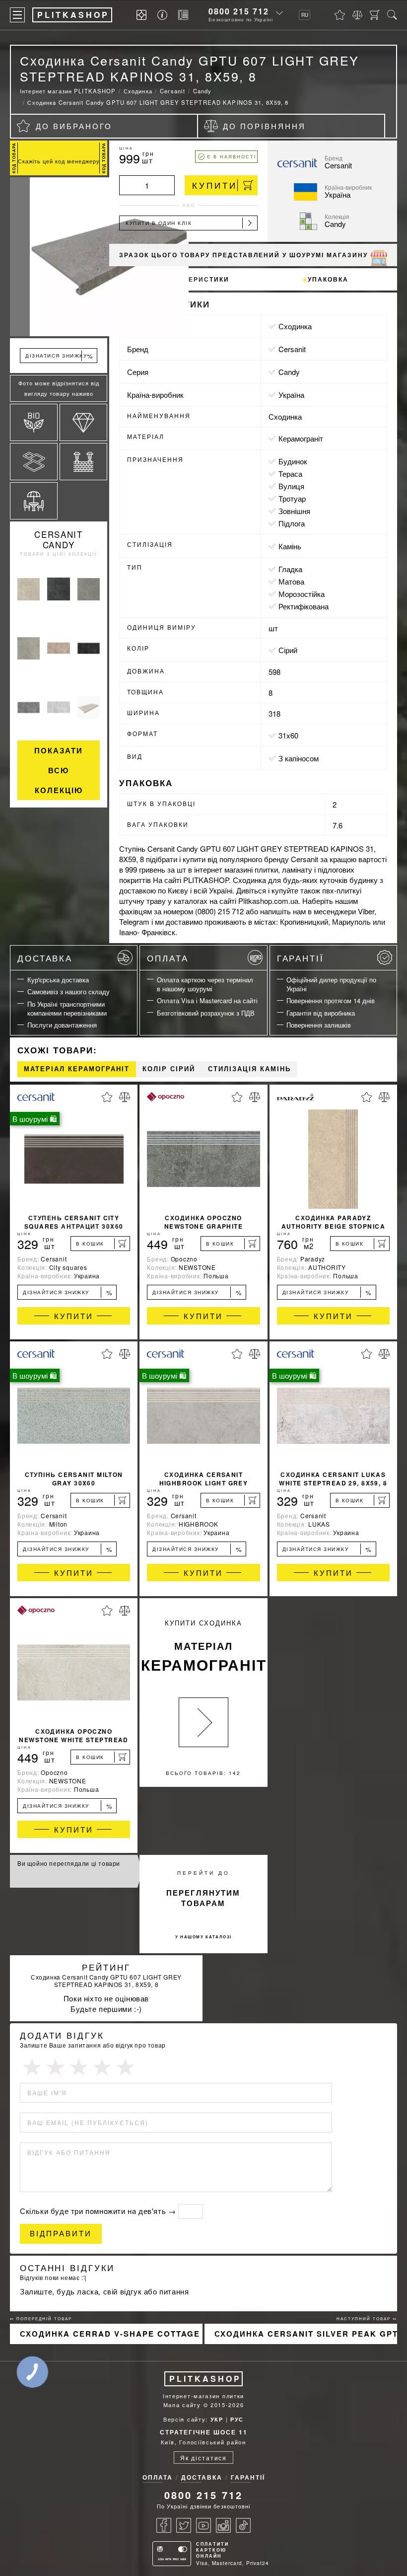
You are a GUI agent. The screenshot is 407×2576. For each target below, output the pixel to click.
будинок (293, 461)
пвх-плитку (341, 890)
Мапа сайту (182, 2405)
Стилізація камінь (249, 1069)
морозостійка (302, 594)
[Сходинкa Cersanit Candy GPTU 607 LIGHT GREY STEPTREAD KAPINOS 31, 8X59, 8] (59, 257)
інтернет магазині (223, 869)
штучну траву (142, 901)
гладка (290, 569)
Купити (215, 185)
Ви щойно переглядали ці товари (69, 1863)
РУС (237, 2419)
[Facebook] (164, 2525)
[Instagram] (223, 2525)
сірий (288, 650)
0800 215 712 (239, 11)
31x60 (288, 735)
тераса (290, 474)
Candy (289, 372)
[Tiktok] (243, 2525)
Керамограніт (301, 438)
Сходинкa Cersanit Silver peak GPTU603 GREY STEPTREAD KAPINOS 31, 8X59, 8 (306, 2334)
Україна (291, 395)
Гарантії (301, 958)
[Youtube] (203, 2525)
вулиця (291, 486)
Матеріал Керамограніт (77, 1069)
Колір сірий (169, 1069)
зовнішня (294, 511)
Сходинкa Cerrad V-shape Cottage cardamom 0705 (111, 2334)
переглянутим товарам (203, 1898)
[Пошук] (392, 15)
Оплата (168, 958)
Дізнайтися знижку (68, 1292)
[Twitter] (184, 2525)
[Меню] (17, 15)
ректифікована (304, 606)
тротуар (292, 498)
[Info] (164, 15)
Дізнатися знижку (59, 356)
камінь (290, 546)
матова (291, 581)
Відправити (61, 2234)
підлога (292, 523)
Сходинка (295, 326)
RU (305, 15)
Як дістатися (203, 2458)
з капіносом (299, 758)
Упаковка (328, 279)
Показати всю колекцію (59, 770)
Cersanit (292, 349)
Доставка (45, 958)
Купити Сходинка (204, 1647)
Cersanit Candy (59, 539)
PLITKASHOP (205, 2379)
